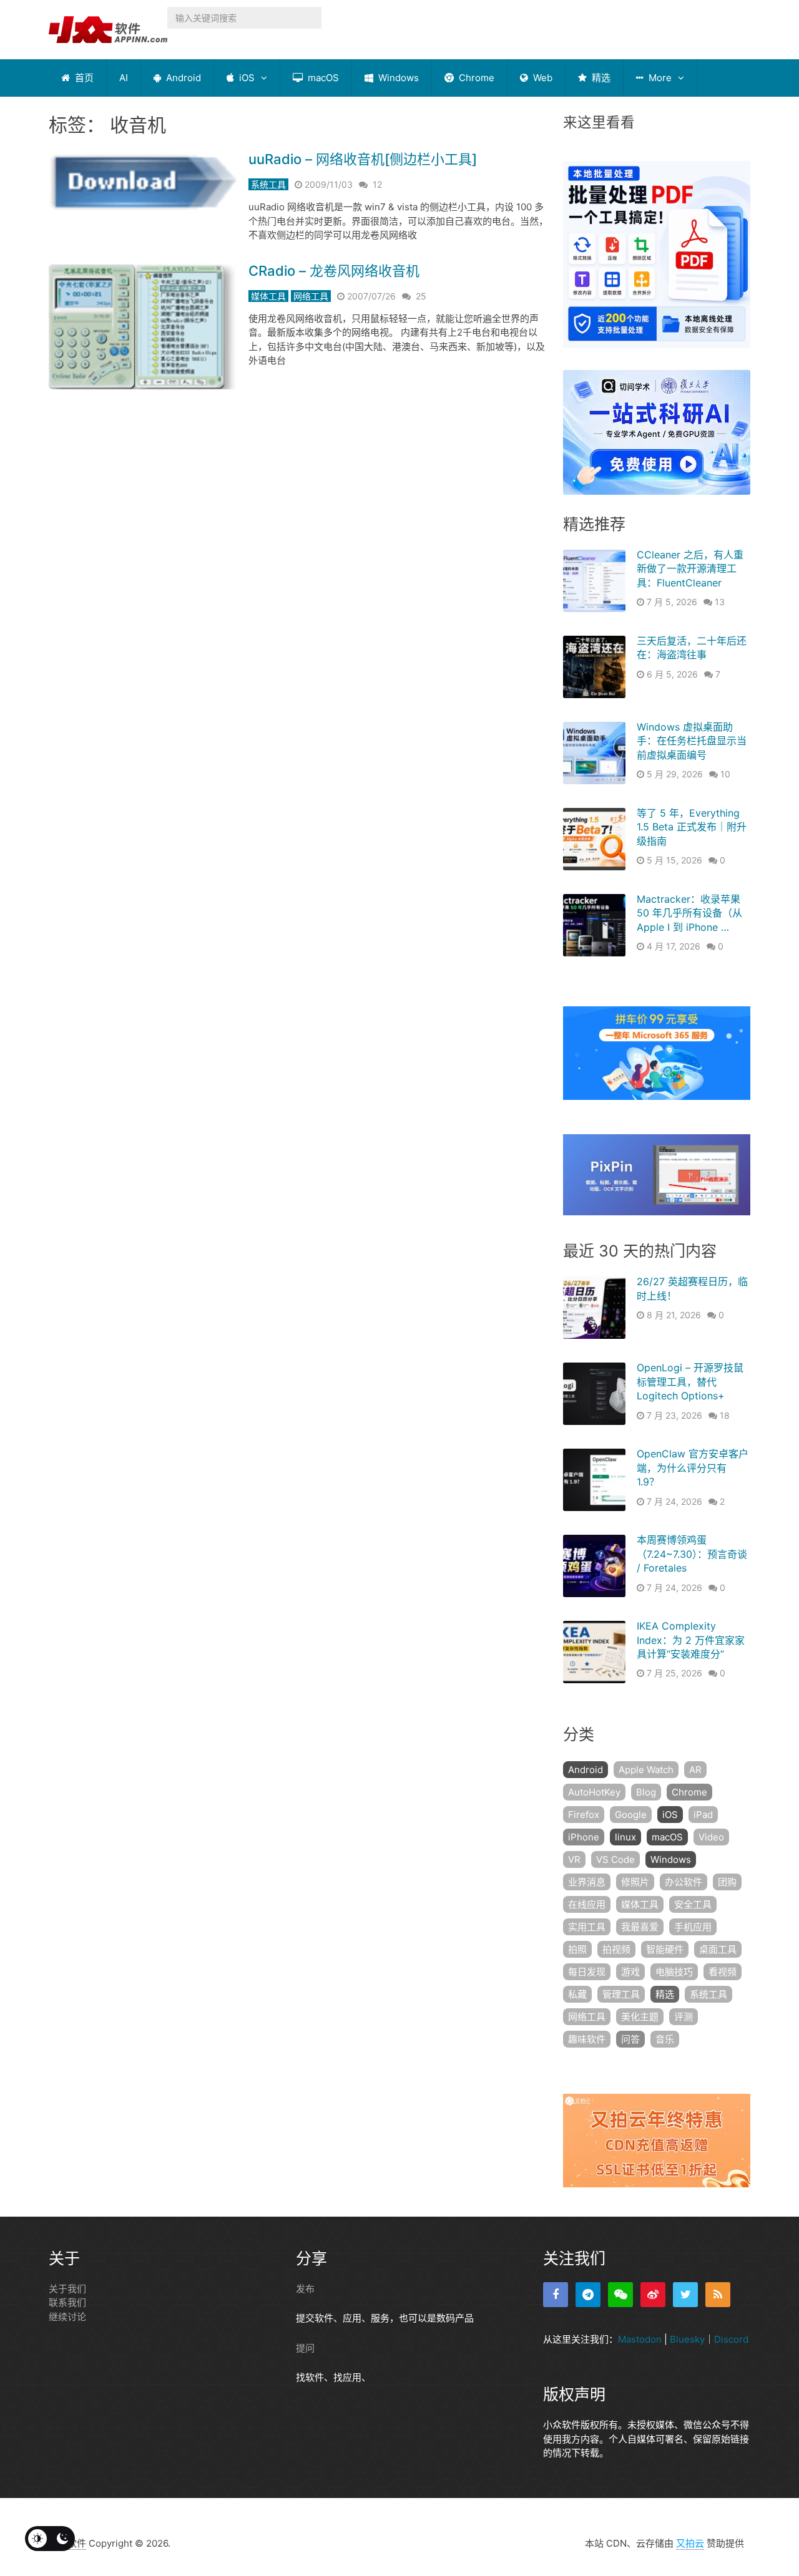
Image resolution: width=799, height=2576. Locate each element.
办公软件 (684, 1882)
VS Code (615, 1859)
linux (625, 1837)
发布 (305, 2289)
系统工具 (268, 184)
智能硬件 (665, 1949)
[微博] (653, 2295)
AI (124, 78)
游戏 (630, 1972)
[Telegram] (588, 2295)
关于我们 (67, 2289)
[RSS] (718, 2295)
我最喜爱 (640, 1927)
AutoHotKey (594, 1792)
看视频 (723, 1972)
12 (377, 184)
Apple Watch (646, 1770)
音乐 (665, 2039)
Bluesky (687, 2339)
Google (631, 1815)
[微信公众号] (620, 2295)
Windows (397, 78)
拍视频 (616, 1949)
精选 (600, 78)
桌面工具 (718, 1949)
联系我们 (67, 2302)
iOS (246, 78)
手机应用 (693, 1927)
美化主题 (640, 2017)
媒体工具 (268, 296)
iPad (703, 1815)
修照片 (635, 1882)
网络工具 (311, 296)
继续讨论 (67, 2317)
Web (542, 78)
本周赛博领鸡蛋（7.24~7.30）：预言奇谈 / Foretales (692, 1554)
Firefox (584, 1815)
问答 (630, 2039)
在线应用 (587, 1904)
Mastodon (640, 2339)
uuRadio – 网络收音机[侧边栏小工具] (363, 159)
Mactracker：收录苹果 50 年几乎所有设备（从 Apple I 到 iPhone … (689, 913)
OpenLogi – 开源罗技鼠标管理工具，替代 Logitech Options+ (690, 1382)
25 (421, 296)
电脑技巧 (674, 1972)
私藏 (577, 1994)
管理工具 (621, 1994)
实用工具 (587, 1927)
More (659, 78)
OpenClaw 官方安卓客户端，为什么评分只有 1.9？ (693, 1468)
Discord (731, 2339)
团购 (727, 1882)
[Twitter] (685, 2295)
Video (711, 1837)
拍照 (577, 1949)
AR (695, 1770)
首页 (83, 78)
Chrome (475, 78)
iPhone (584, 1837)
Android (182, 78)
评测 (684, 2017)
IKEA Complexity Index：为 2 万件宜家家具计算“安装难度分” (691, 1640)
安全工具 (693, 1904)
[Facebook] (556, 2295)
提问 (305, 2348)
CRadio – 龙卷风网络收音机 (334, 271)
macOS (322, 78)
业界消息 (587, 1882)
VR (574, 1859)
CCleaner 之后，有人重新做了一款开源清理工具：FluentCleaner (690, 569)
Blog (646, 1792)
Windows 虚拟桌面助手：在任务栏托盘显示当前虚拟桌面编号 (692, 741)
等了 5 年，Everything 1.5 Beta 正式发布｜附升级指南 (692, 827)
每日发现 (587, 1972)
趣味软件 (587, 2039)
